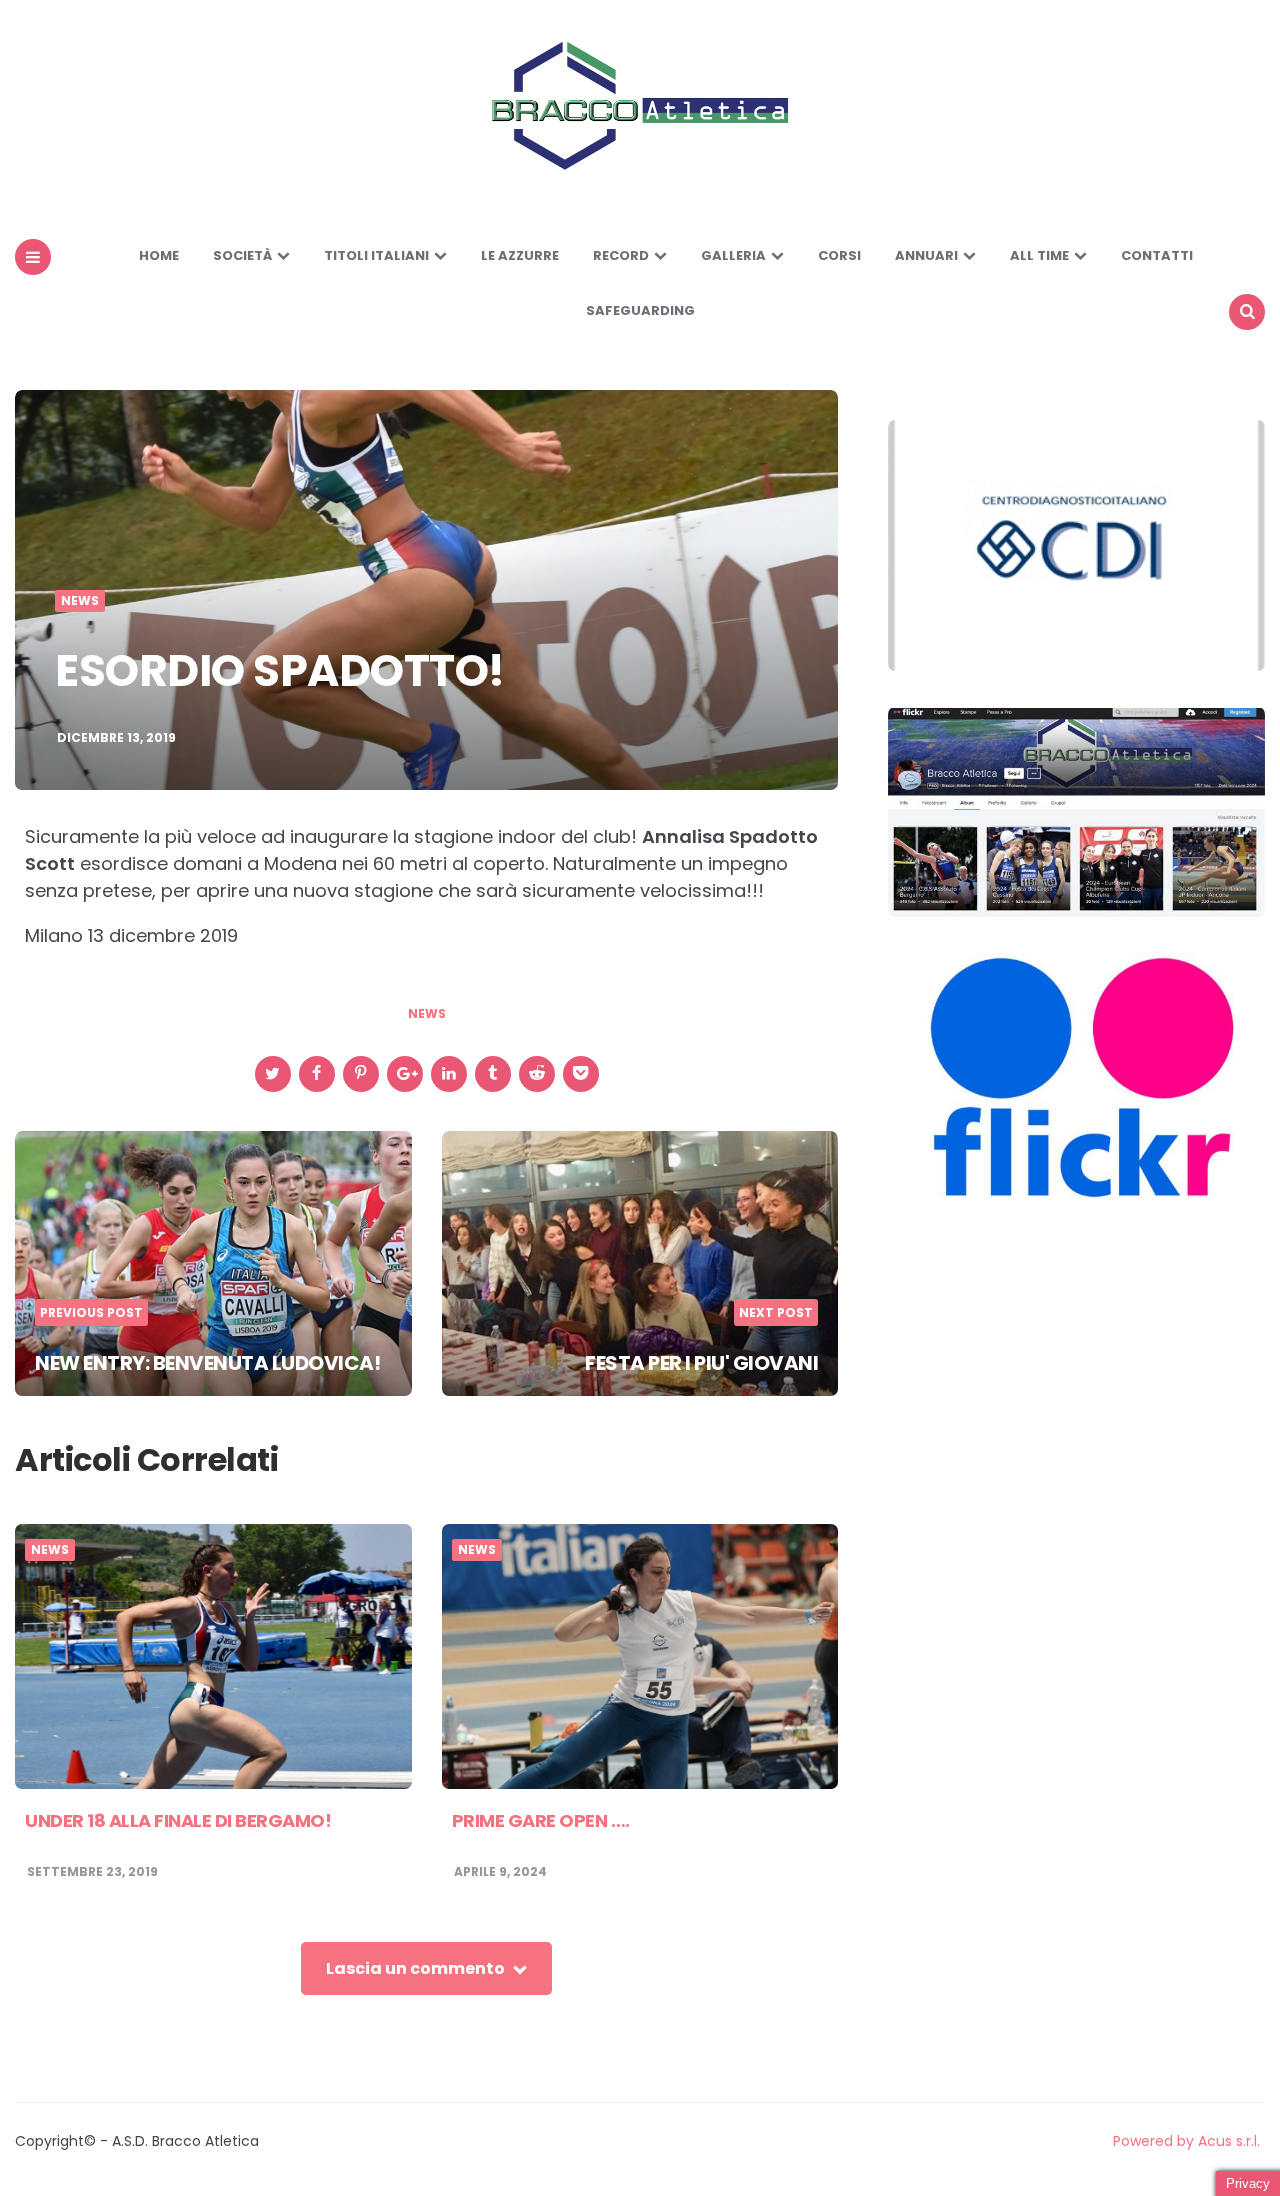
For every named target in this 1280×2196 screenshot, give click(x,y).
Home (159, 255)
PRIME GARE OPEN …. (541, 1820)
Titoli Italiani (376, 255)
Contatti (1157, 255)
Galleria (733, 255)
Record (621, 255)
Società (242, 255)
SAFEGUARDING (640, 310)
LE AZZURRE (520, 255)
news (427, 1014)
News (80, 601)
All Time (1039, 255)
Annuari (926, 255)
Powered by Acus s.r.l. (1186, 2141)
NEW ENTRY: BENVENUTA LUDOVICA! (207, 1363)
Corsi (839, 255)
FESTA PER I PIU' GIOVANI (701, 1363)
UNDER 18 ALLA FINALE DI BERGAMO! (178, 1820)
